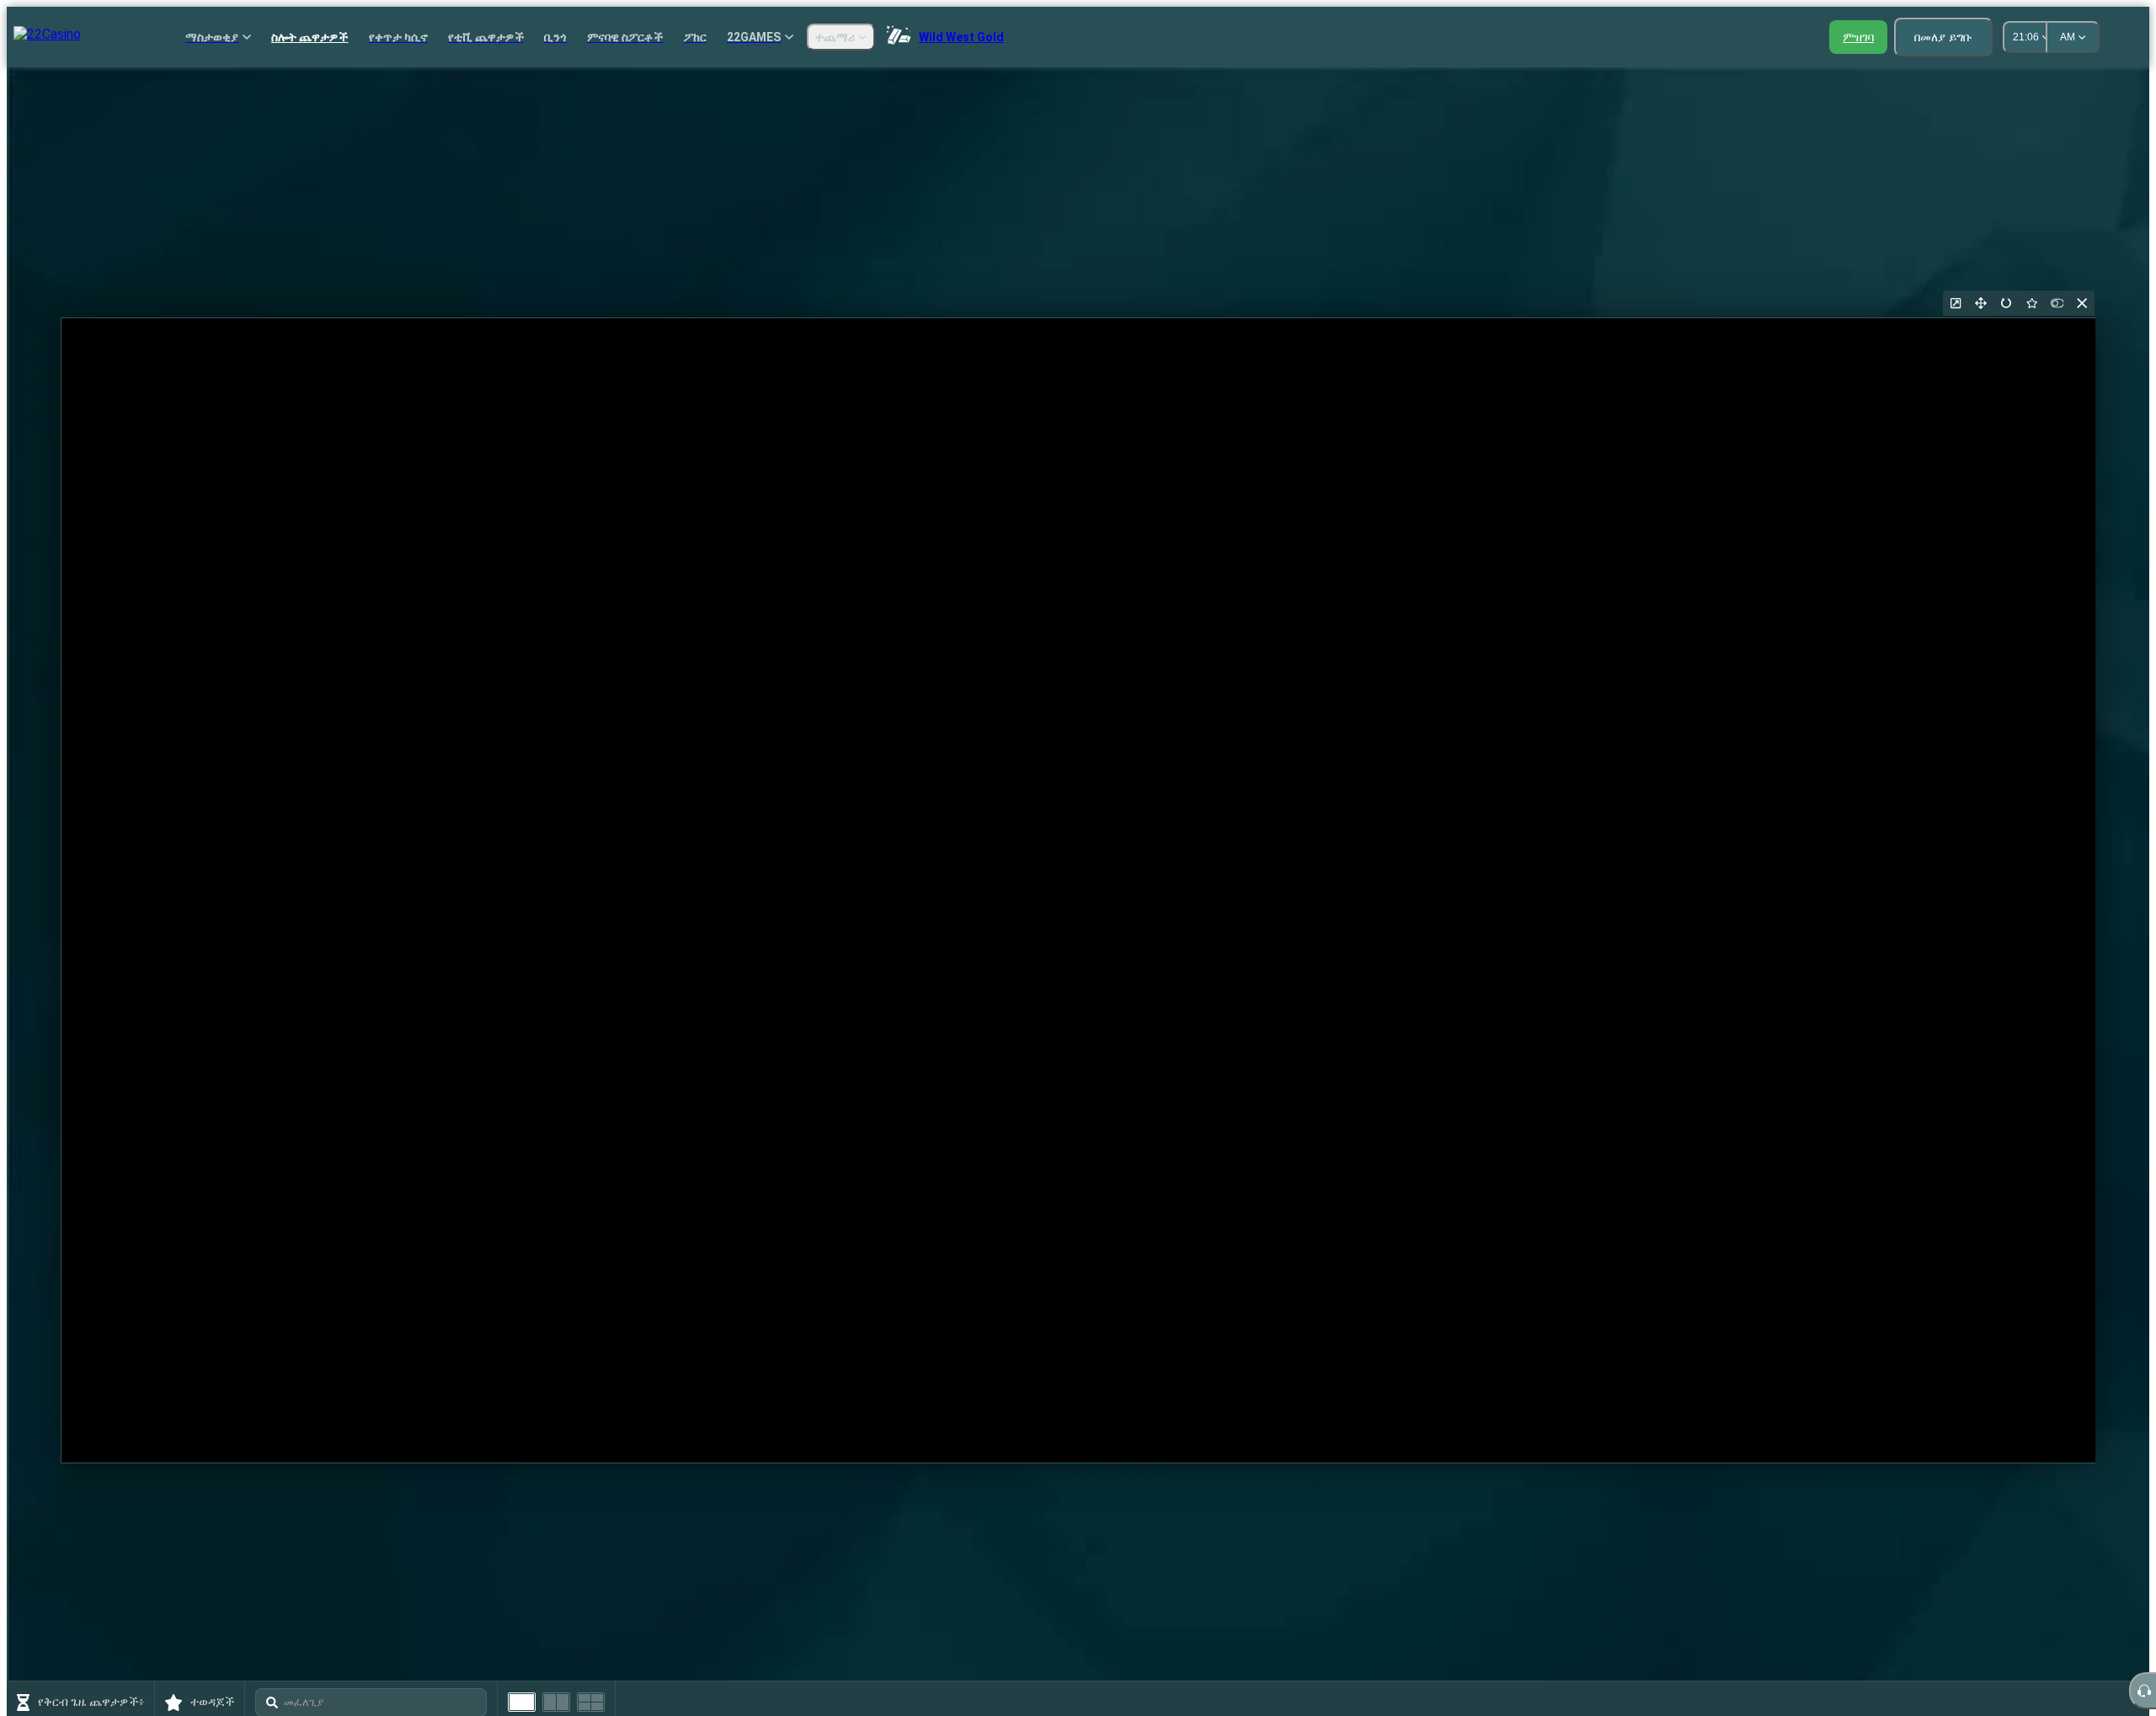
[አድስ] (2006, 303)
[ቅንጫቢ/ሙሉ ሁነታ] (2057, 303)
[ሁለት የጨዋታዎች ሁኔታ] (556, 1702)
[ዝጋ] (2082, 303)
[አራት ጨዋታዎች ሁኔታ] (591, 1702)
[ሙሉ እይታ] (1981, 303)
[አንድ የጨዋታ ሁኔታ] (522, 1702)
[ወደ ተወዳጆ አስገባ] (2031, 303)
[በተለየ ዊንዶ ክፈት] (1956, 303)
